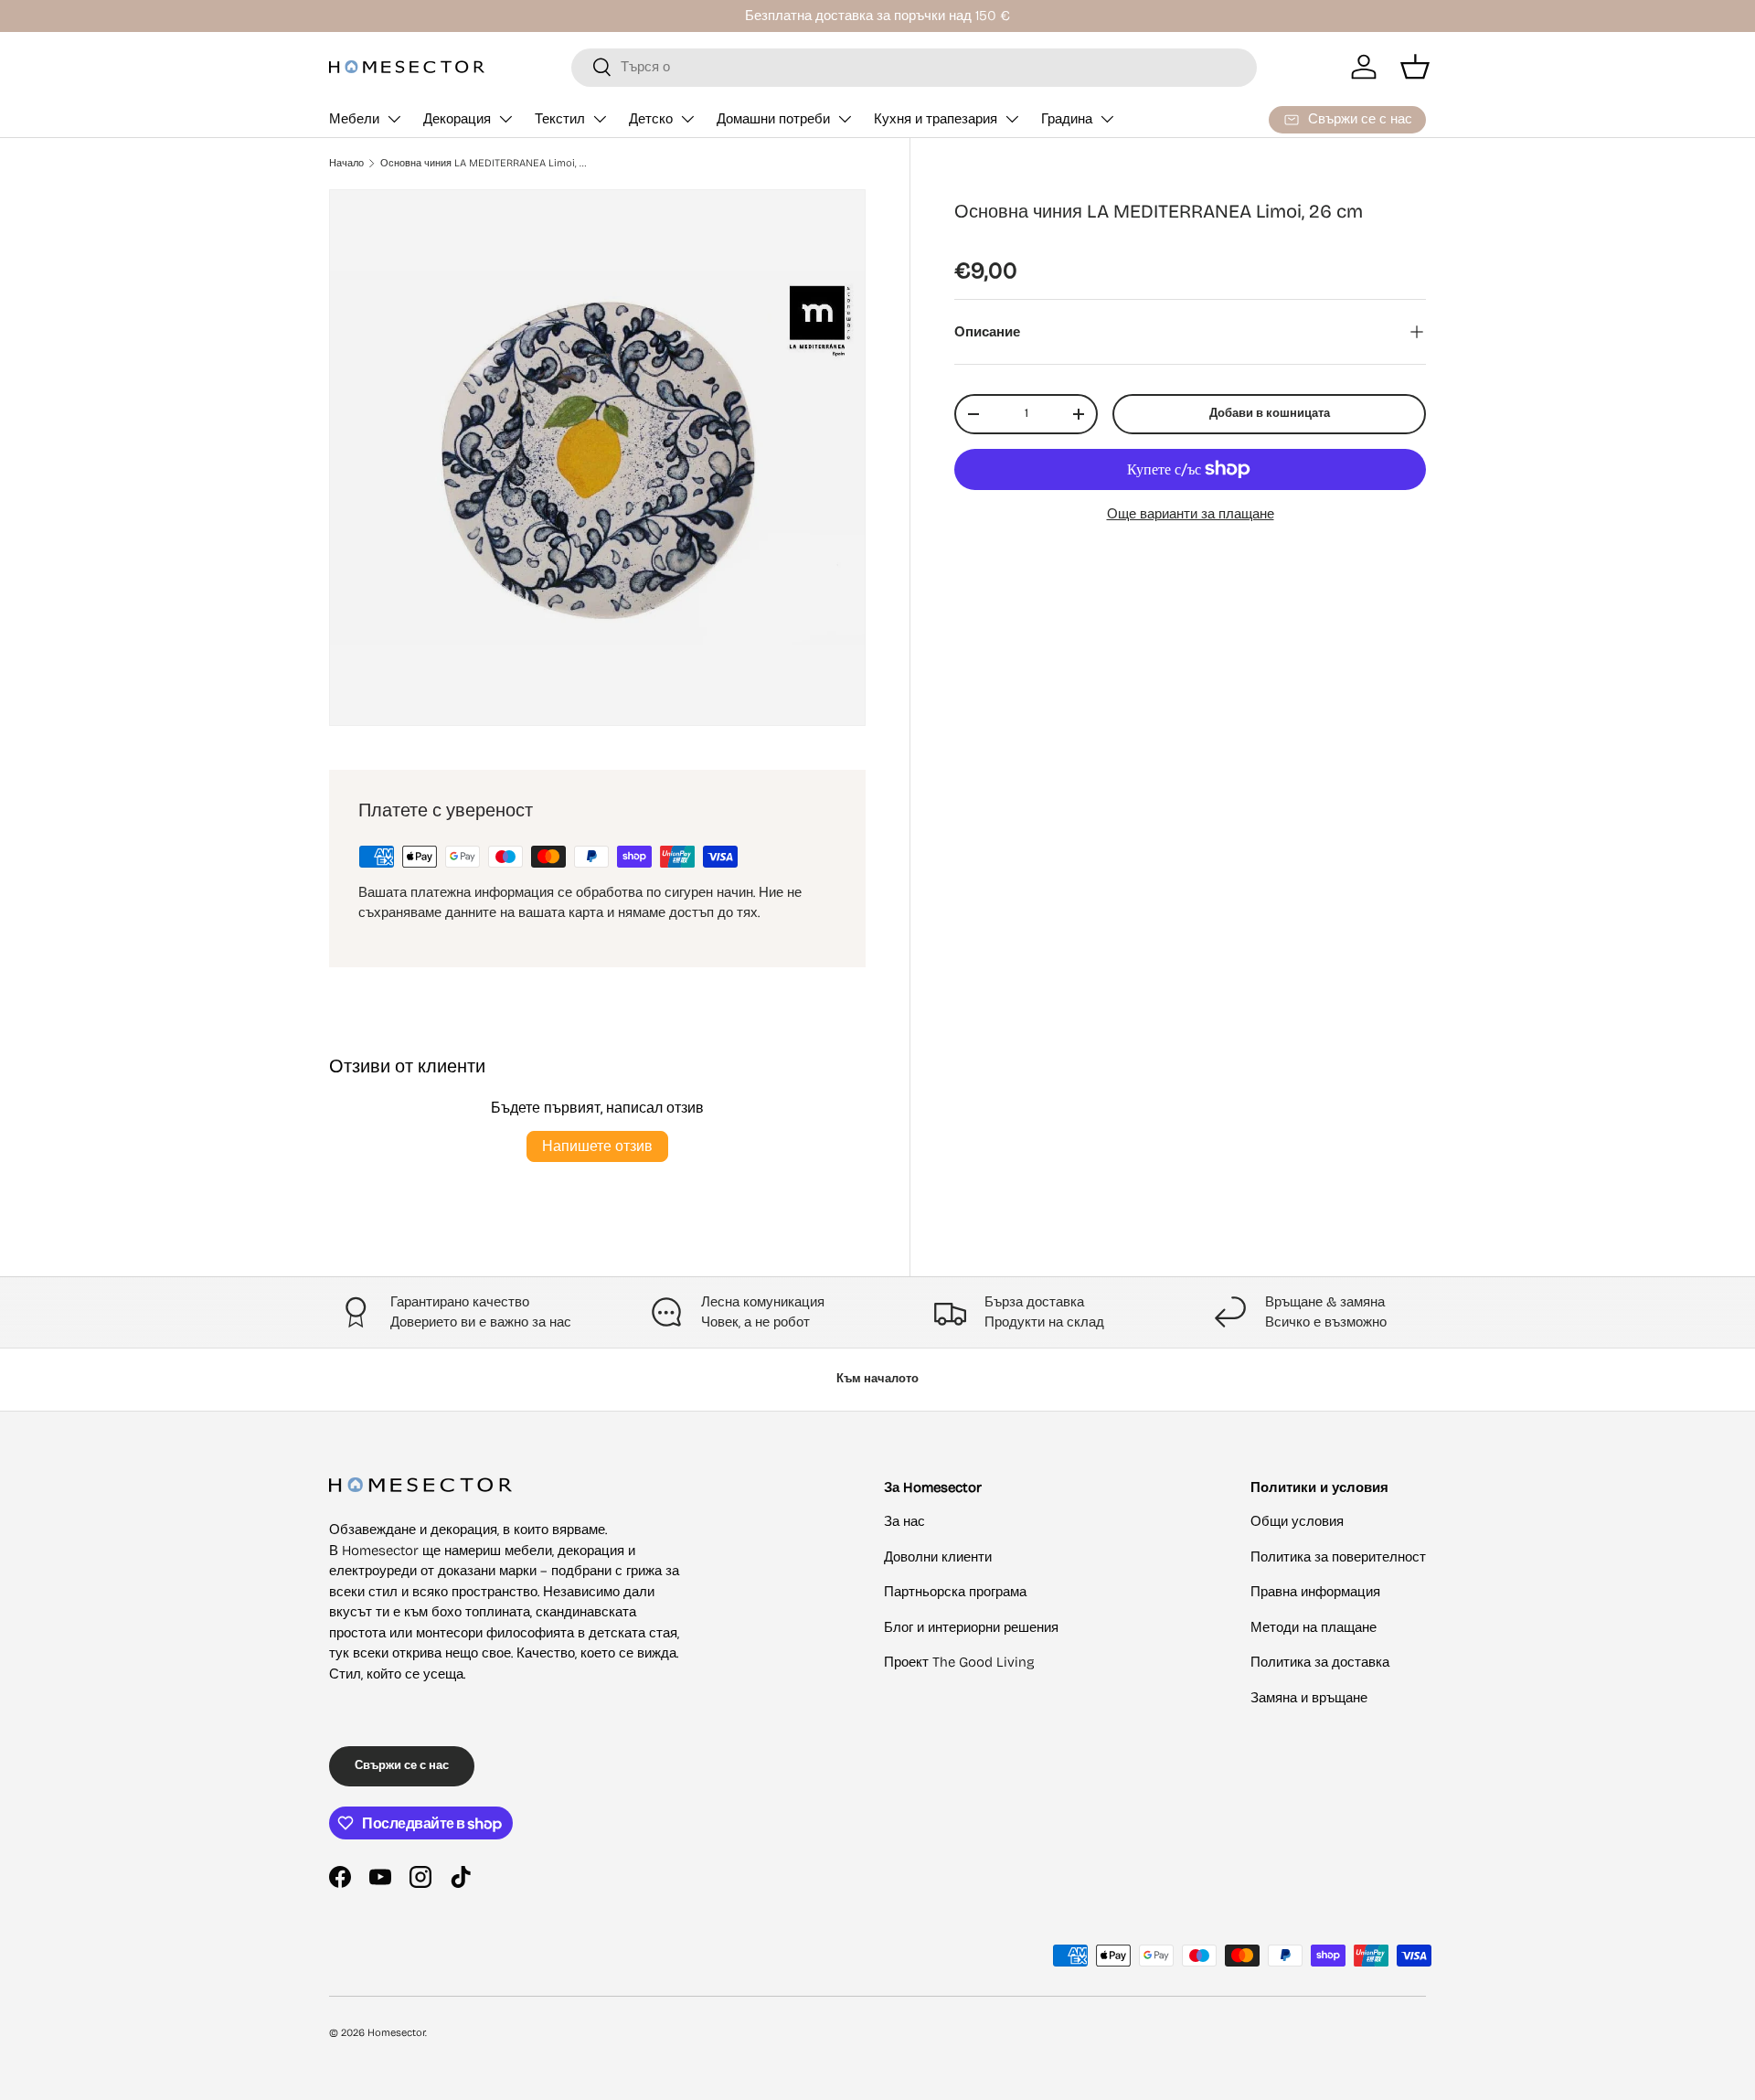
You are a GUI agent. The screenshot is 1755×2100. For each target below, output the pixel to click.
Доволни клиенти (938, 1557)
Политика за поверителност (1338, 1557)
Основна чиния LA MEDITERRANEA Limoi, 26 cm (483, 163)
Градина (1067, 119)
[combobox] (914, 67)
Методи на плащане (1314, 1627)
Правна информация (1315, 1592)
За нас (904, 1521)
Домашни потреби (773, 119)
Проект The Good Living (959, 1662)
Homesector (396, 2033)
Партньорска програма (955, 1592)
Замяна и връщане (1309, 1698)
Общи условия (1297, 1521)
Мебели (354, 119)
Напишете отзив (597, 1146)
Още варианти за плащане (1191, 514)
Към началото (877, 1379)
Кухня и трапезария (936, 119)
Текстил (560, 119)
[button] (1415, 67)
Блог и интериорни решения (971, 1627)
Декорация (457, 119)
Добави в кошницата (1270, 413)
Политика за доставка (1320, 1662)
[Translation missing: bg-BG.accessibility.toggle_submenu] (394, 119)
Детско (651, 119)
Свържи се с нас (402, 1765)
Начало (346, 163)
